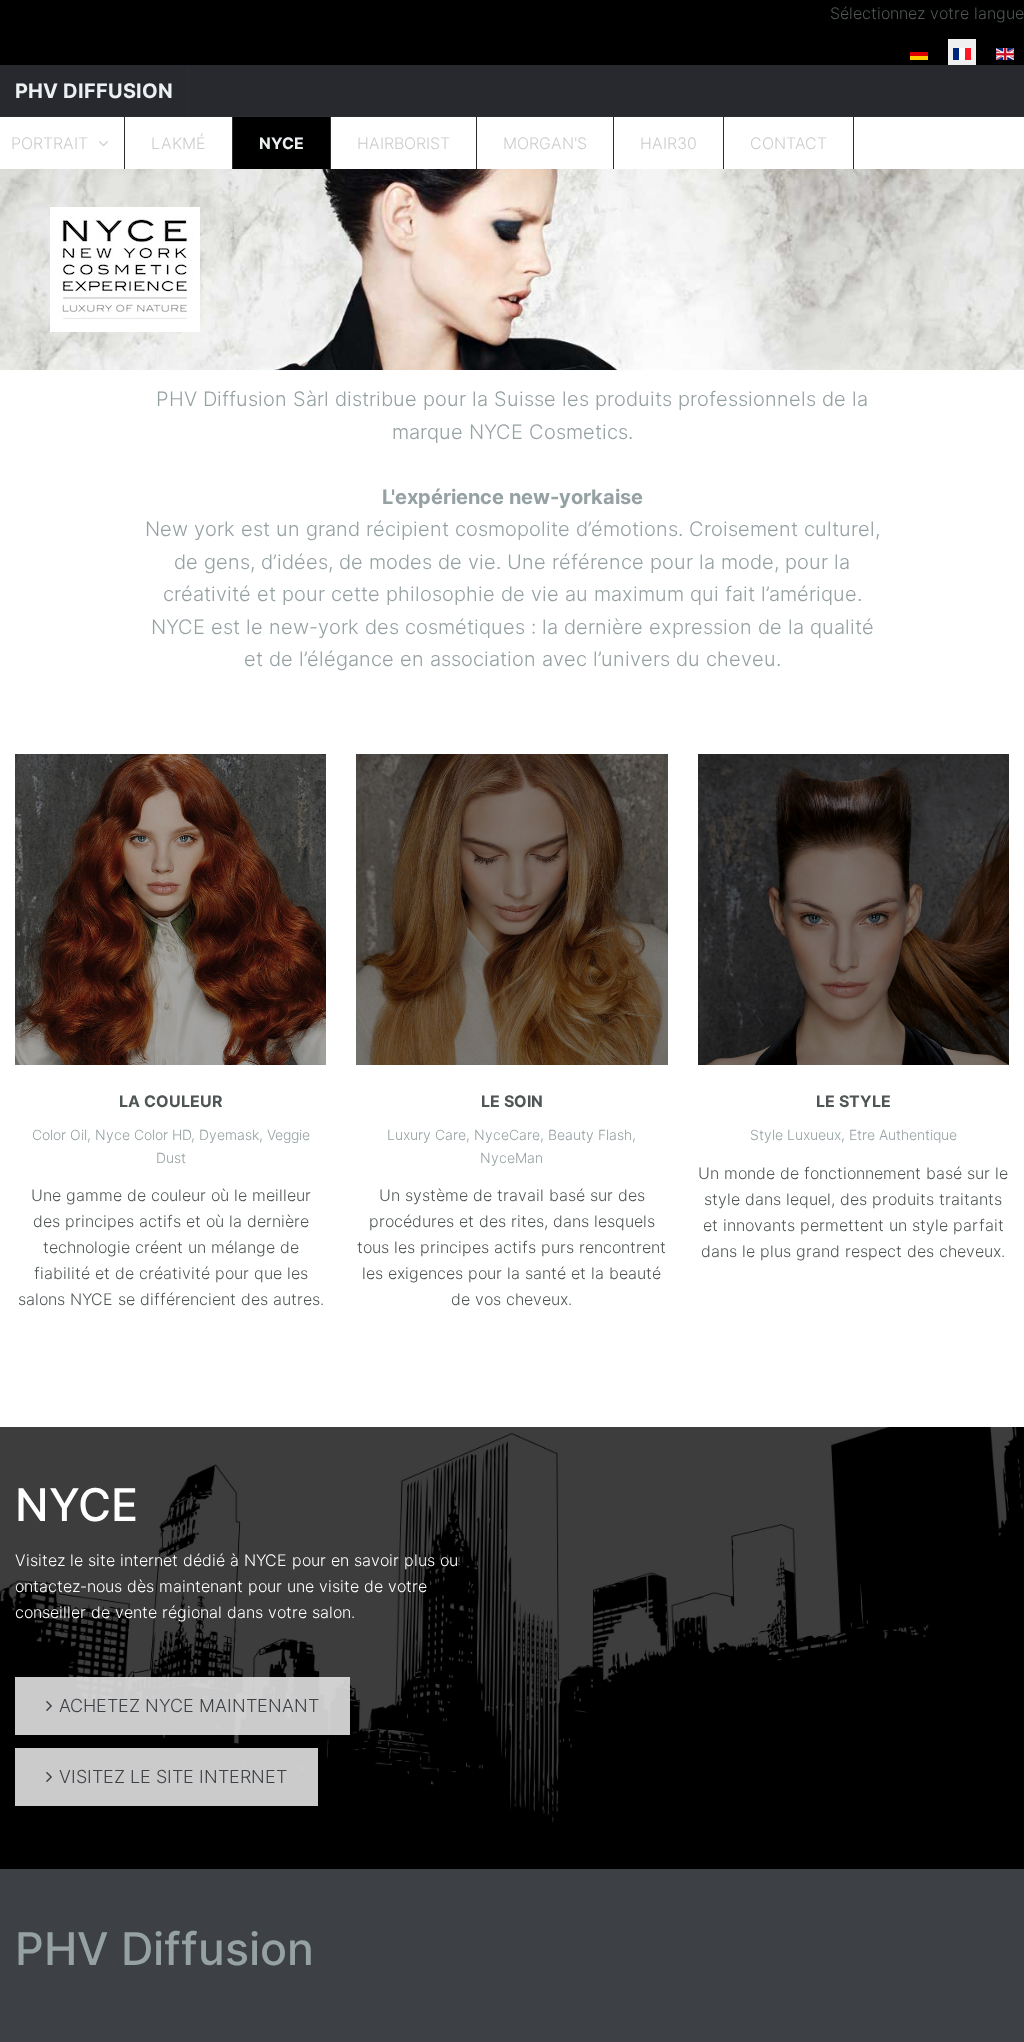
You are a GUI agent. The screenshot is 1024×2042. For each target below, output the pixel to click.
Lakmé (178, 143)
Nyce (281, 143)
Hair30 (668, 143)
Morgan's (545, 143)
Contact (788, 143)
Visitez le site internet (173, 1776)
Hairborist (403, 143)
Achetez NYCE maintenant (189, 1705)
